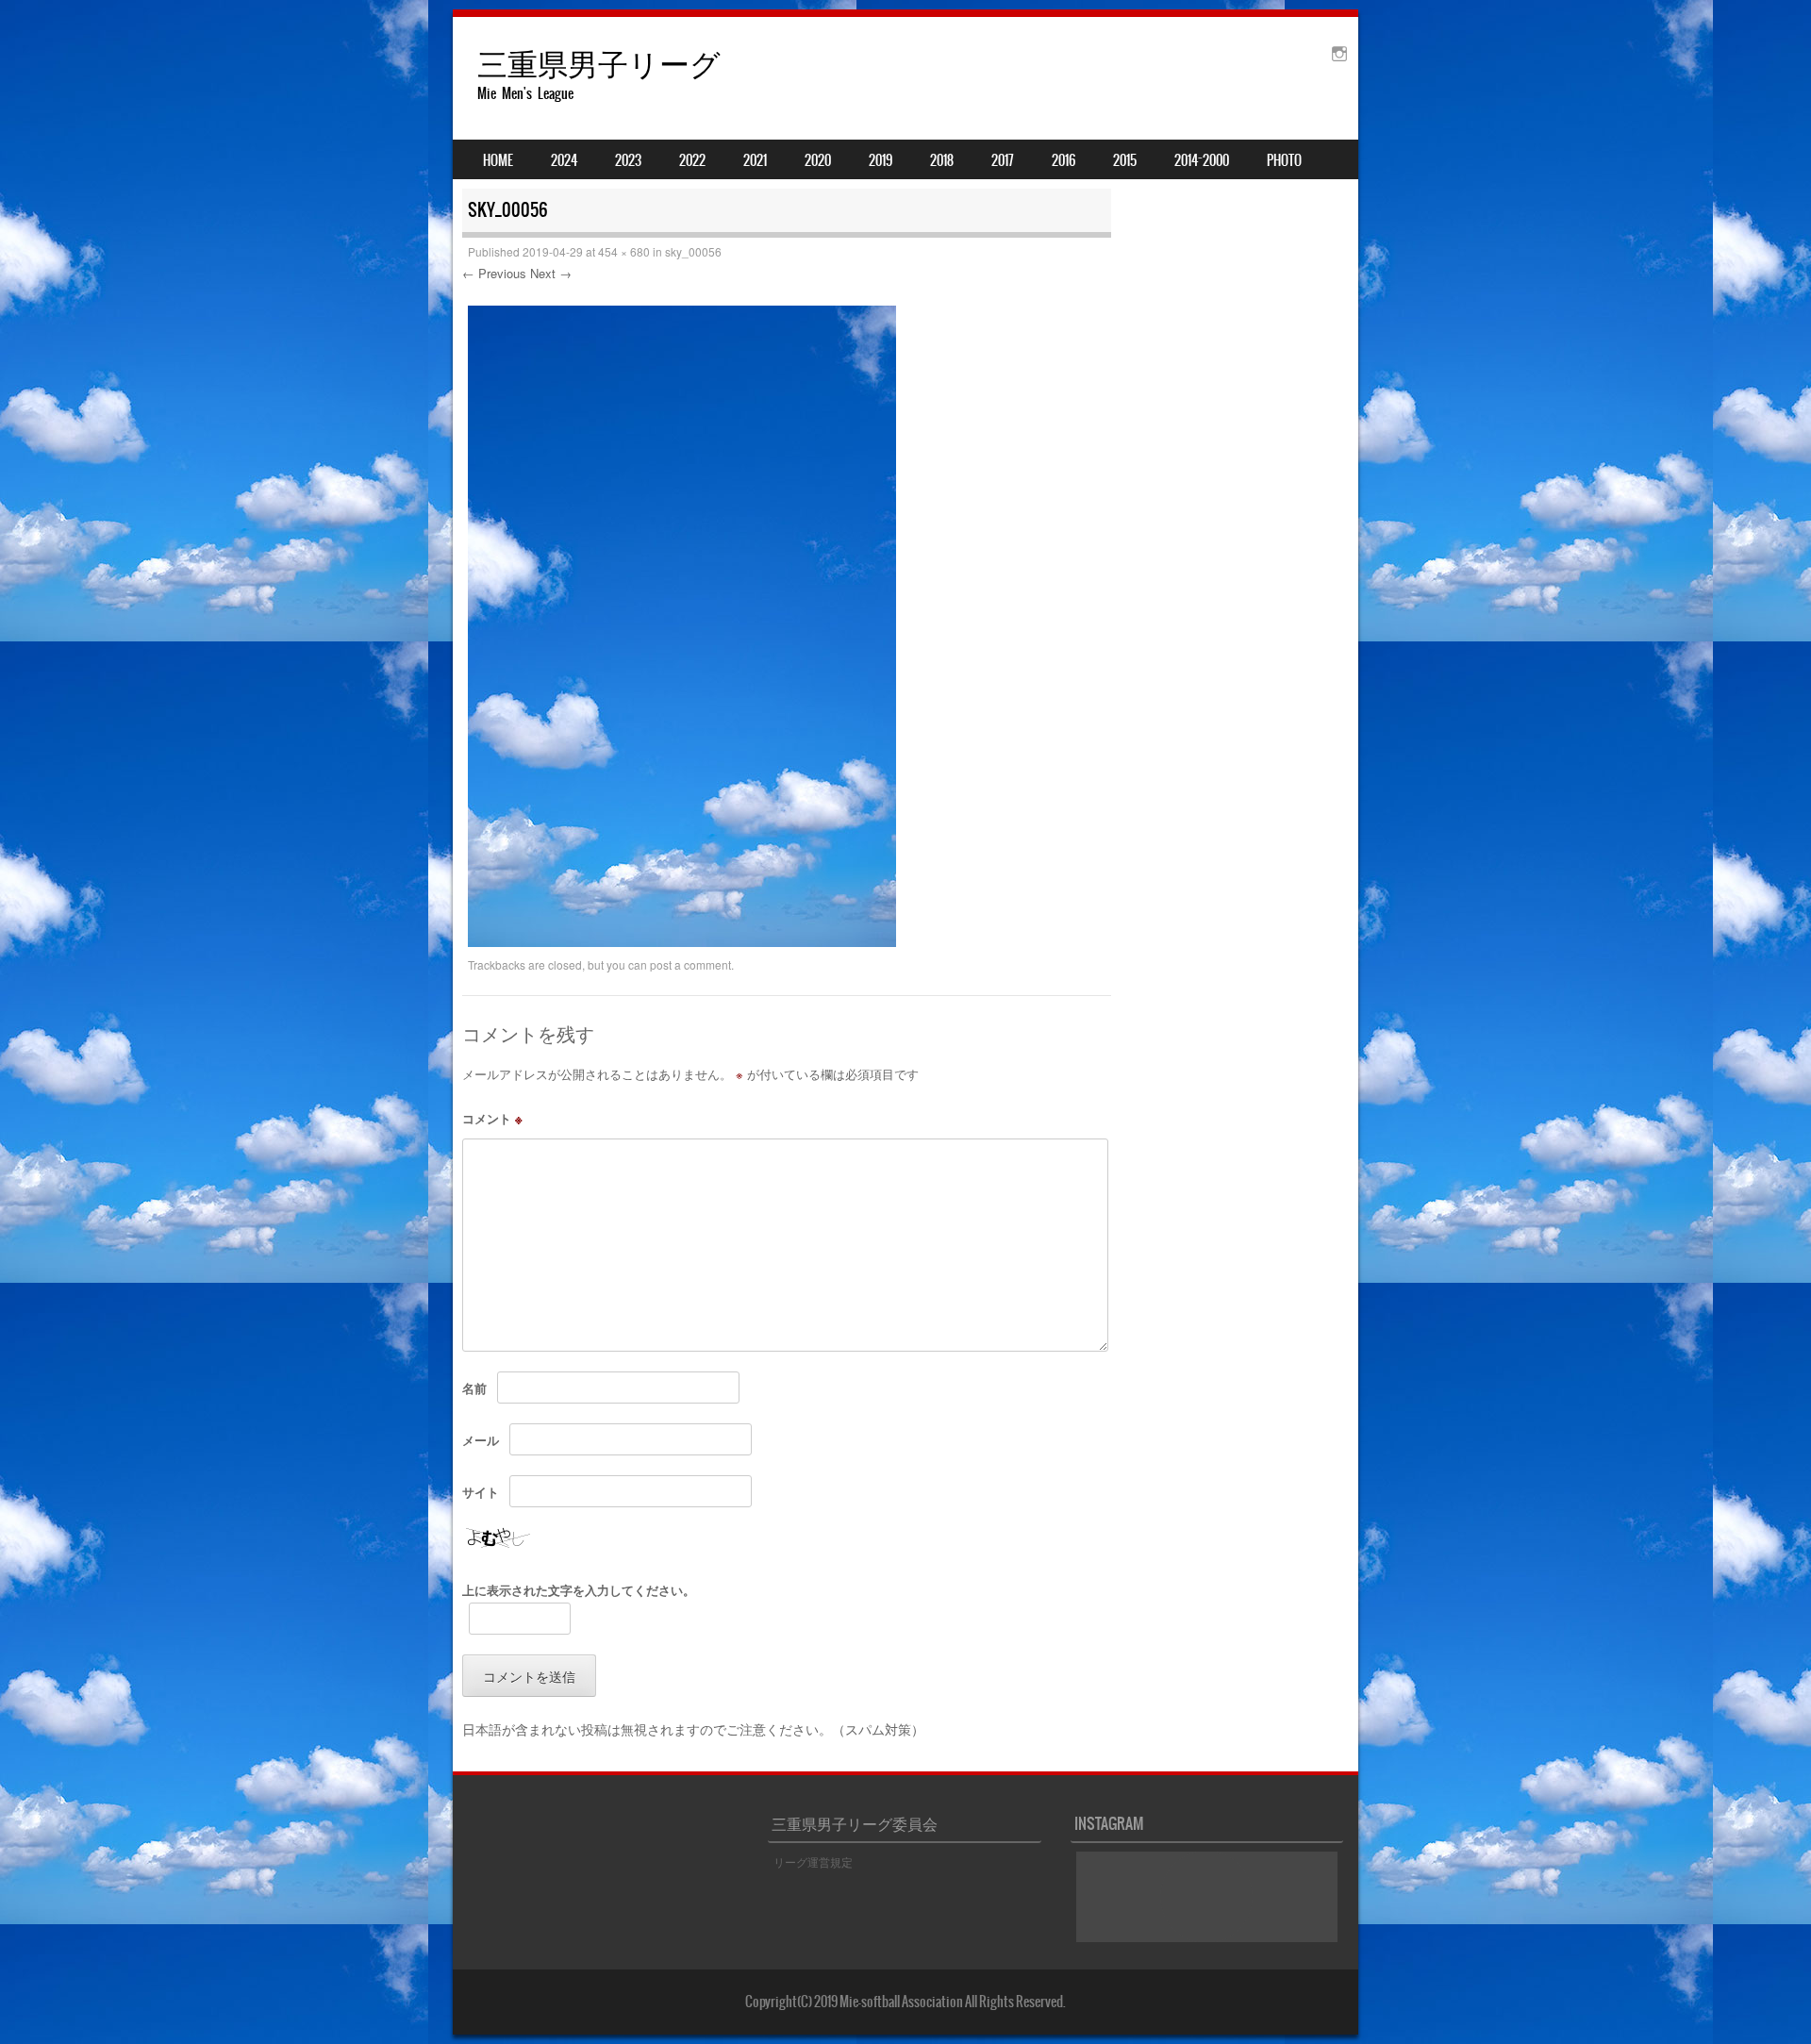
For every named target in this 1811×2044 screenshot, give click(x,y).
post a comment (690, 964)
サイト (481, 1492)
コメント (492, 1118)
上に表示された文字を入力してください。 (579, 1590)
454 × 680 (624, 251)
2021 (755, 160)
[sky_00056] (682, 941)
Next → (551, 273)
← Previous (494, 273)
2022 (692, 160)
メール (481, 1440)
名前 (474, 1388)
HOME (498, 160)
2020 (818, 160)
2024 (564, 160)
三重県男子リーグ (599, 63)
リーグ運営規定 (813, 1861)
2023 (628, 160)
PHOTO (1284, 160)
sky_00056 (693, 251)
